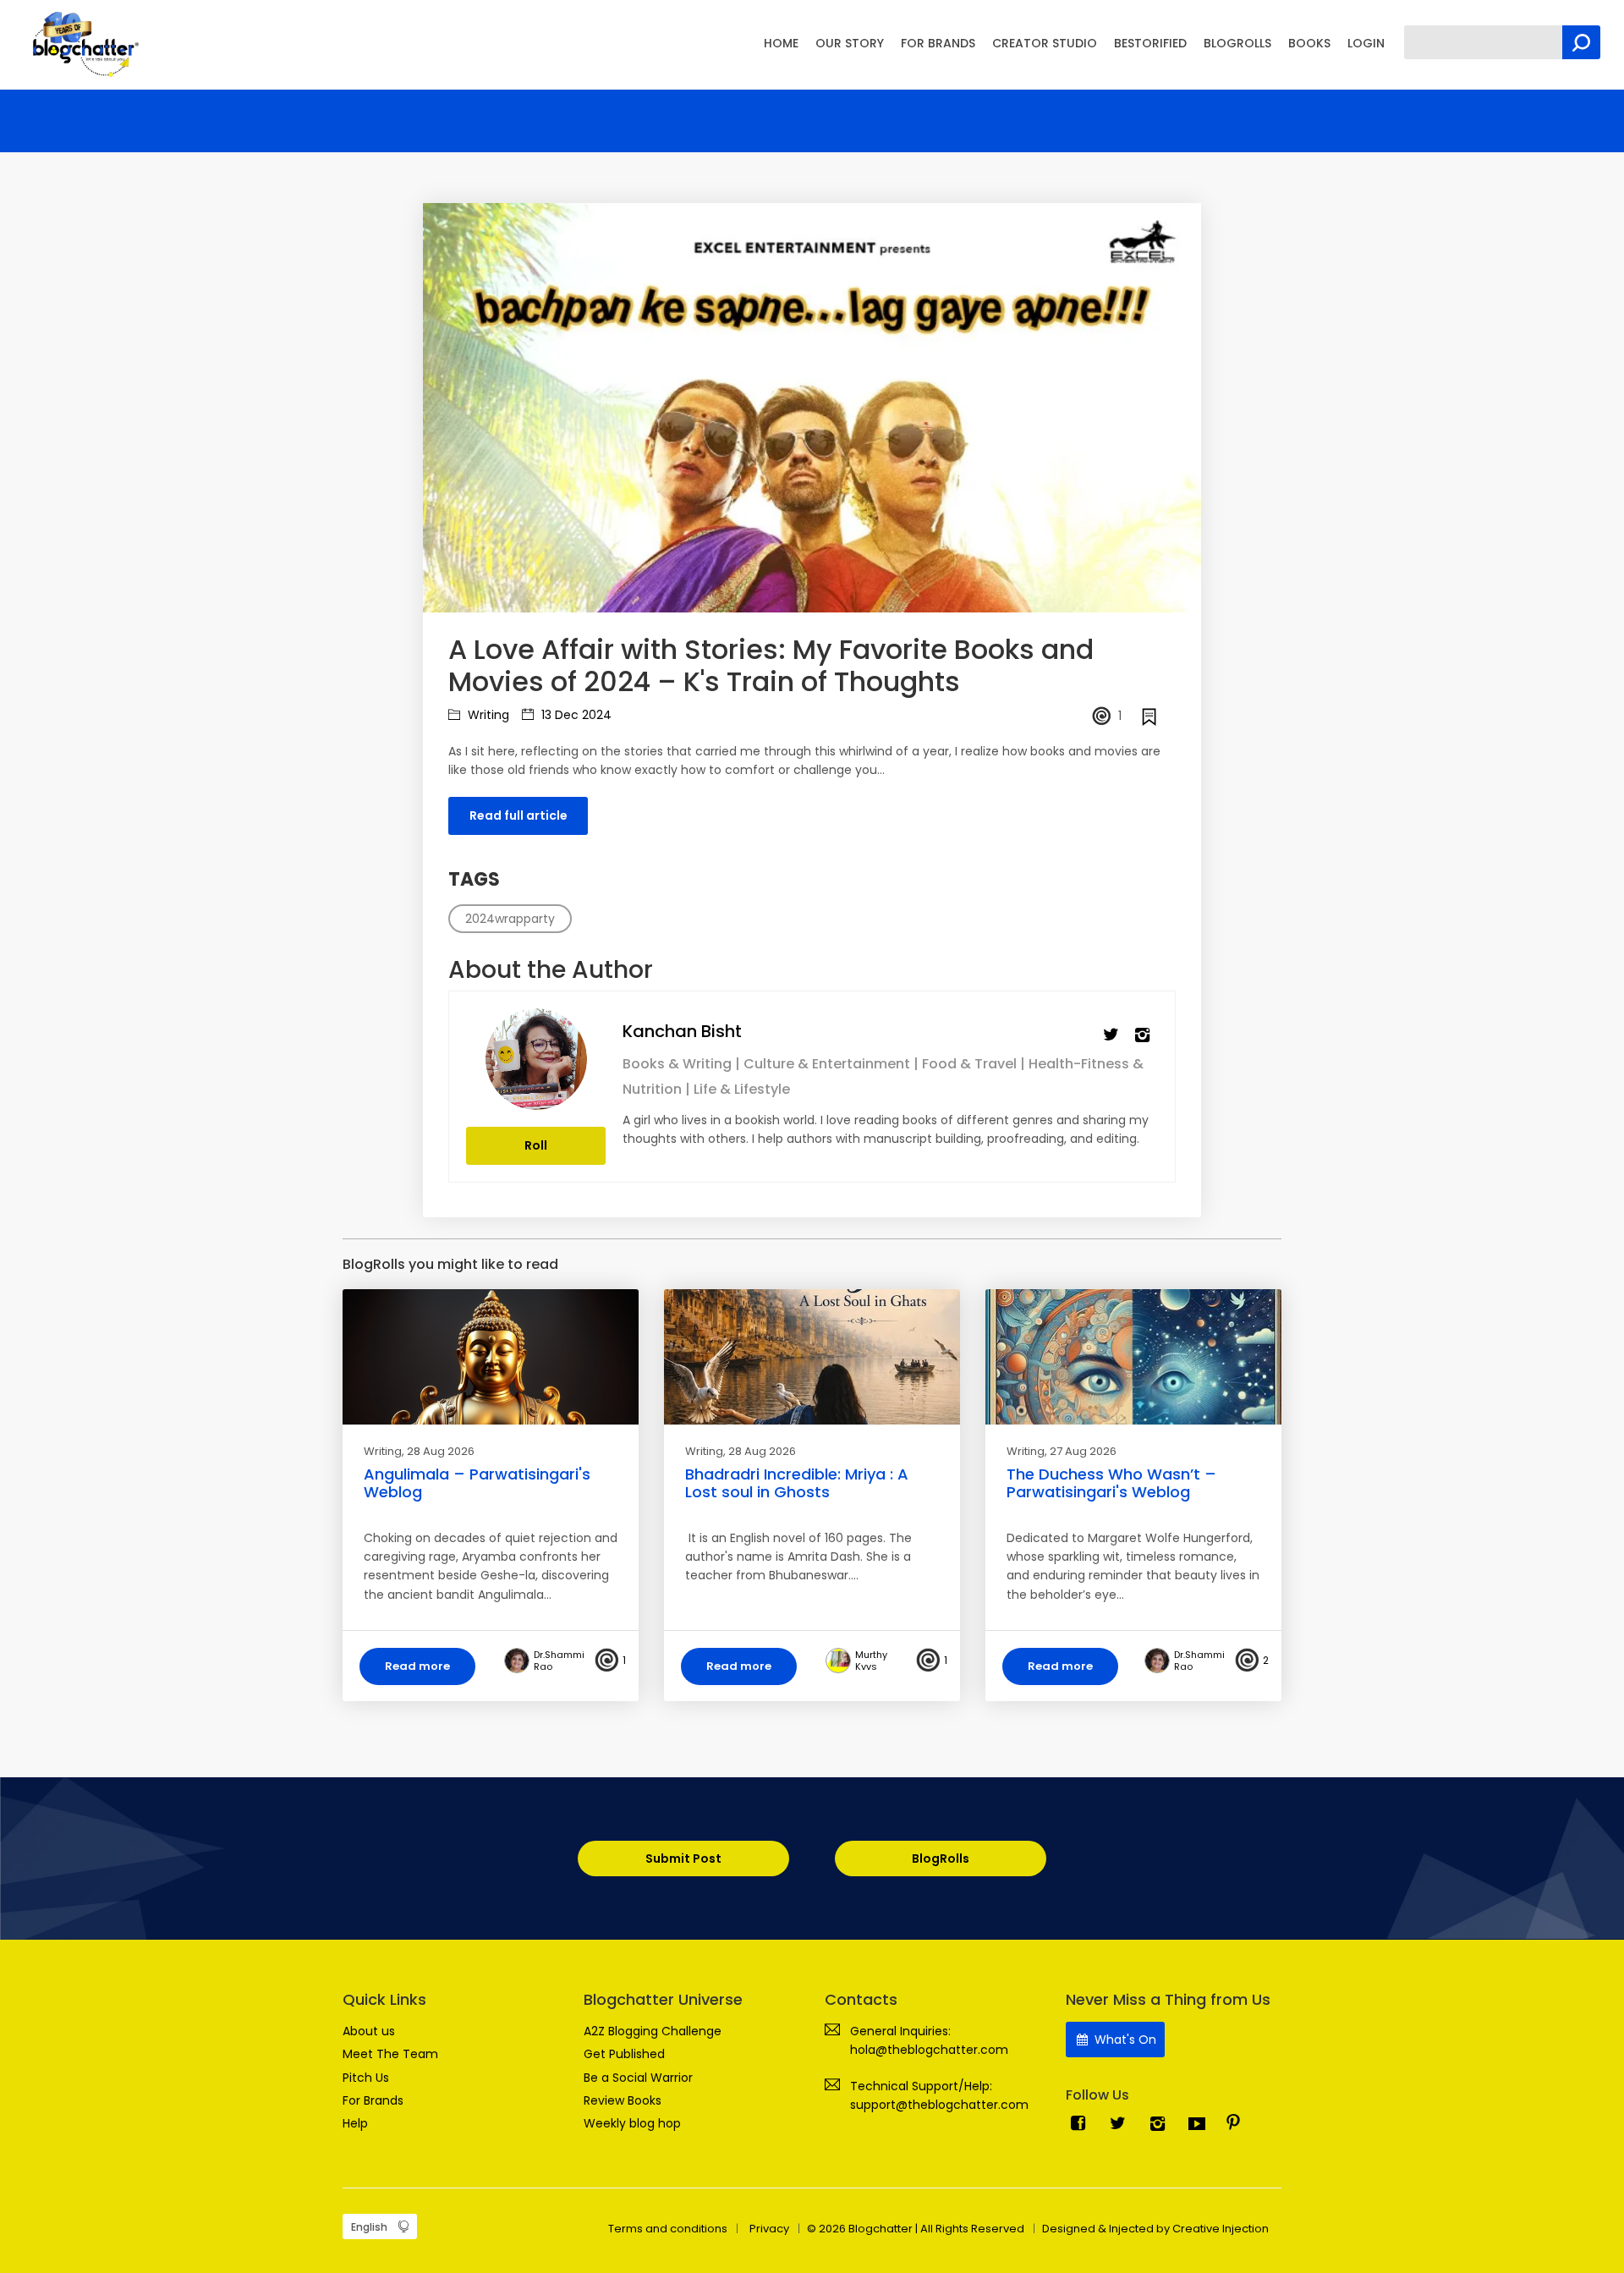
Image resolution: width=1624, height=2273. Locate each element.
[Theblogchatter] (82, 43)
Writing (487, 715)
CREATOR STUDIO (1045, 43)
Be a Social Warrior (638, 2078)
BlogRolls (941, 1858)
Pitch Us (366, 2078)
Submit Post (683, 1858)
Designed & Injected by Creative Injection (1155, 2229)
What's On (1124, 2040)
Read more (417, 1666)
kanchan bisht (682, 1031)
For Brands (373, 2100)
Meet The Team (390, 2054)
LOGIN (1366, 43)
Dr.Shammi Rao (559, 1661)
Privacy (769, 2229)
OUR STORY (850, 43)
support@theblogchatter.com (939, 2105)
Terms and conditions (668, 2229)
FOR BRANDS (938, 43)
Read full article (518, 815)
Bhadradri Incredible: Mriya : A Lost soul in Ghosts (797, 1483)
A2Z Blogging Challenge (653, 2031)
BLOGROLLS (1237, 43)
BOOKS (1309, 43)
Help (355, 2123)
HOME (781, 43)
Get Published (624, 2054)
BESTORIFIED (1150, 43)
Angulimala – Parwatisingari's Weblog (477, 1483)
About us (369, 2031)
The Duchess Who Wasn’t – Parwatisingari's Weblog (1111, 1483)
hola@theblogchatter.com (929, 2050)
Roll (536, 1145)
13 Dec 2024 (575, 715)
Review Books (623, 2100)
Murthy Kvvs (871, 1661)
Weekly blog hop (632, 2123)
